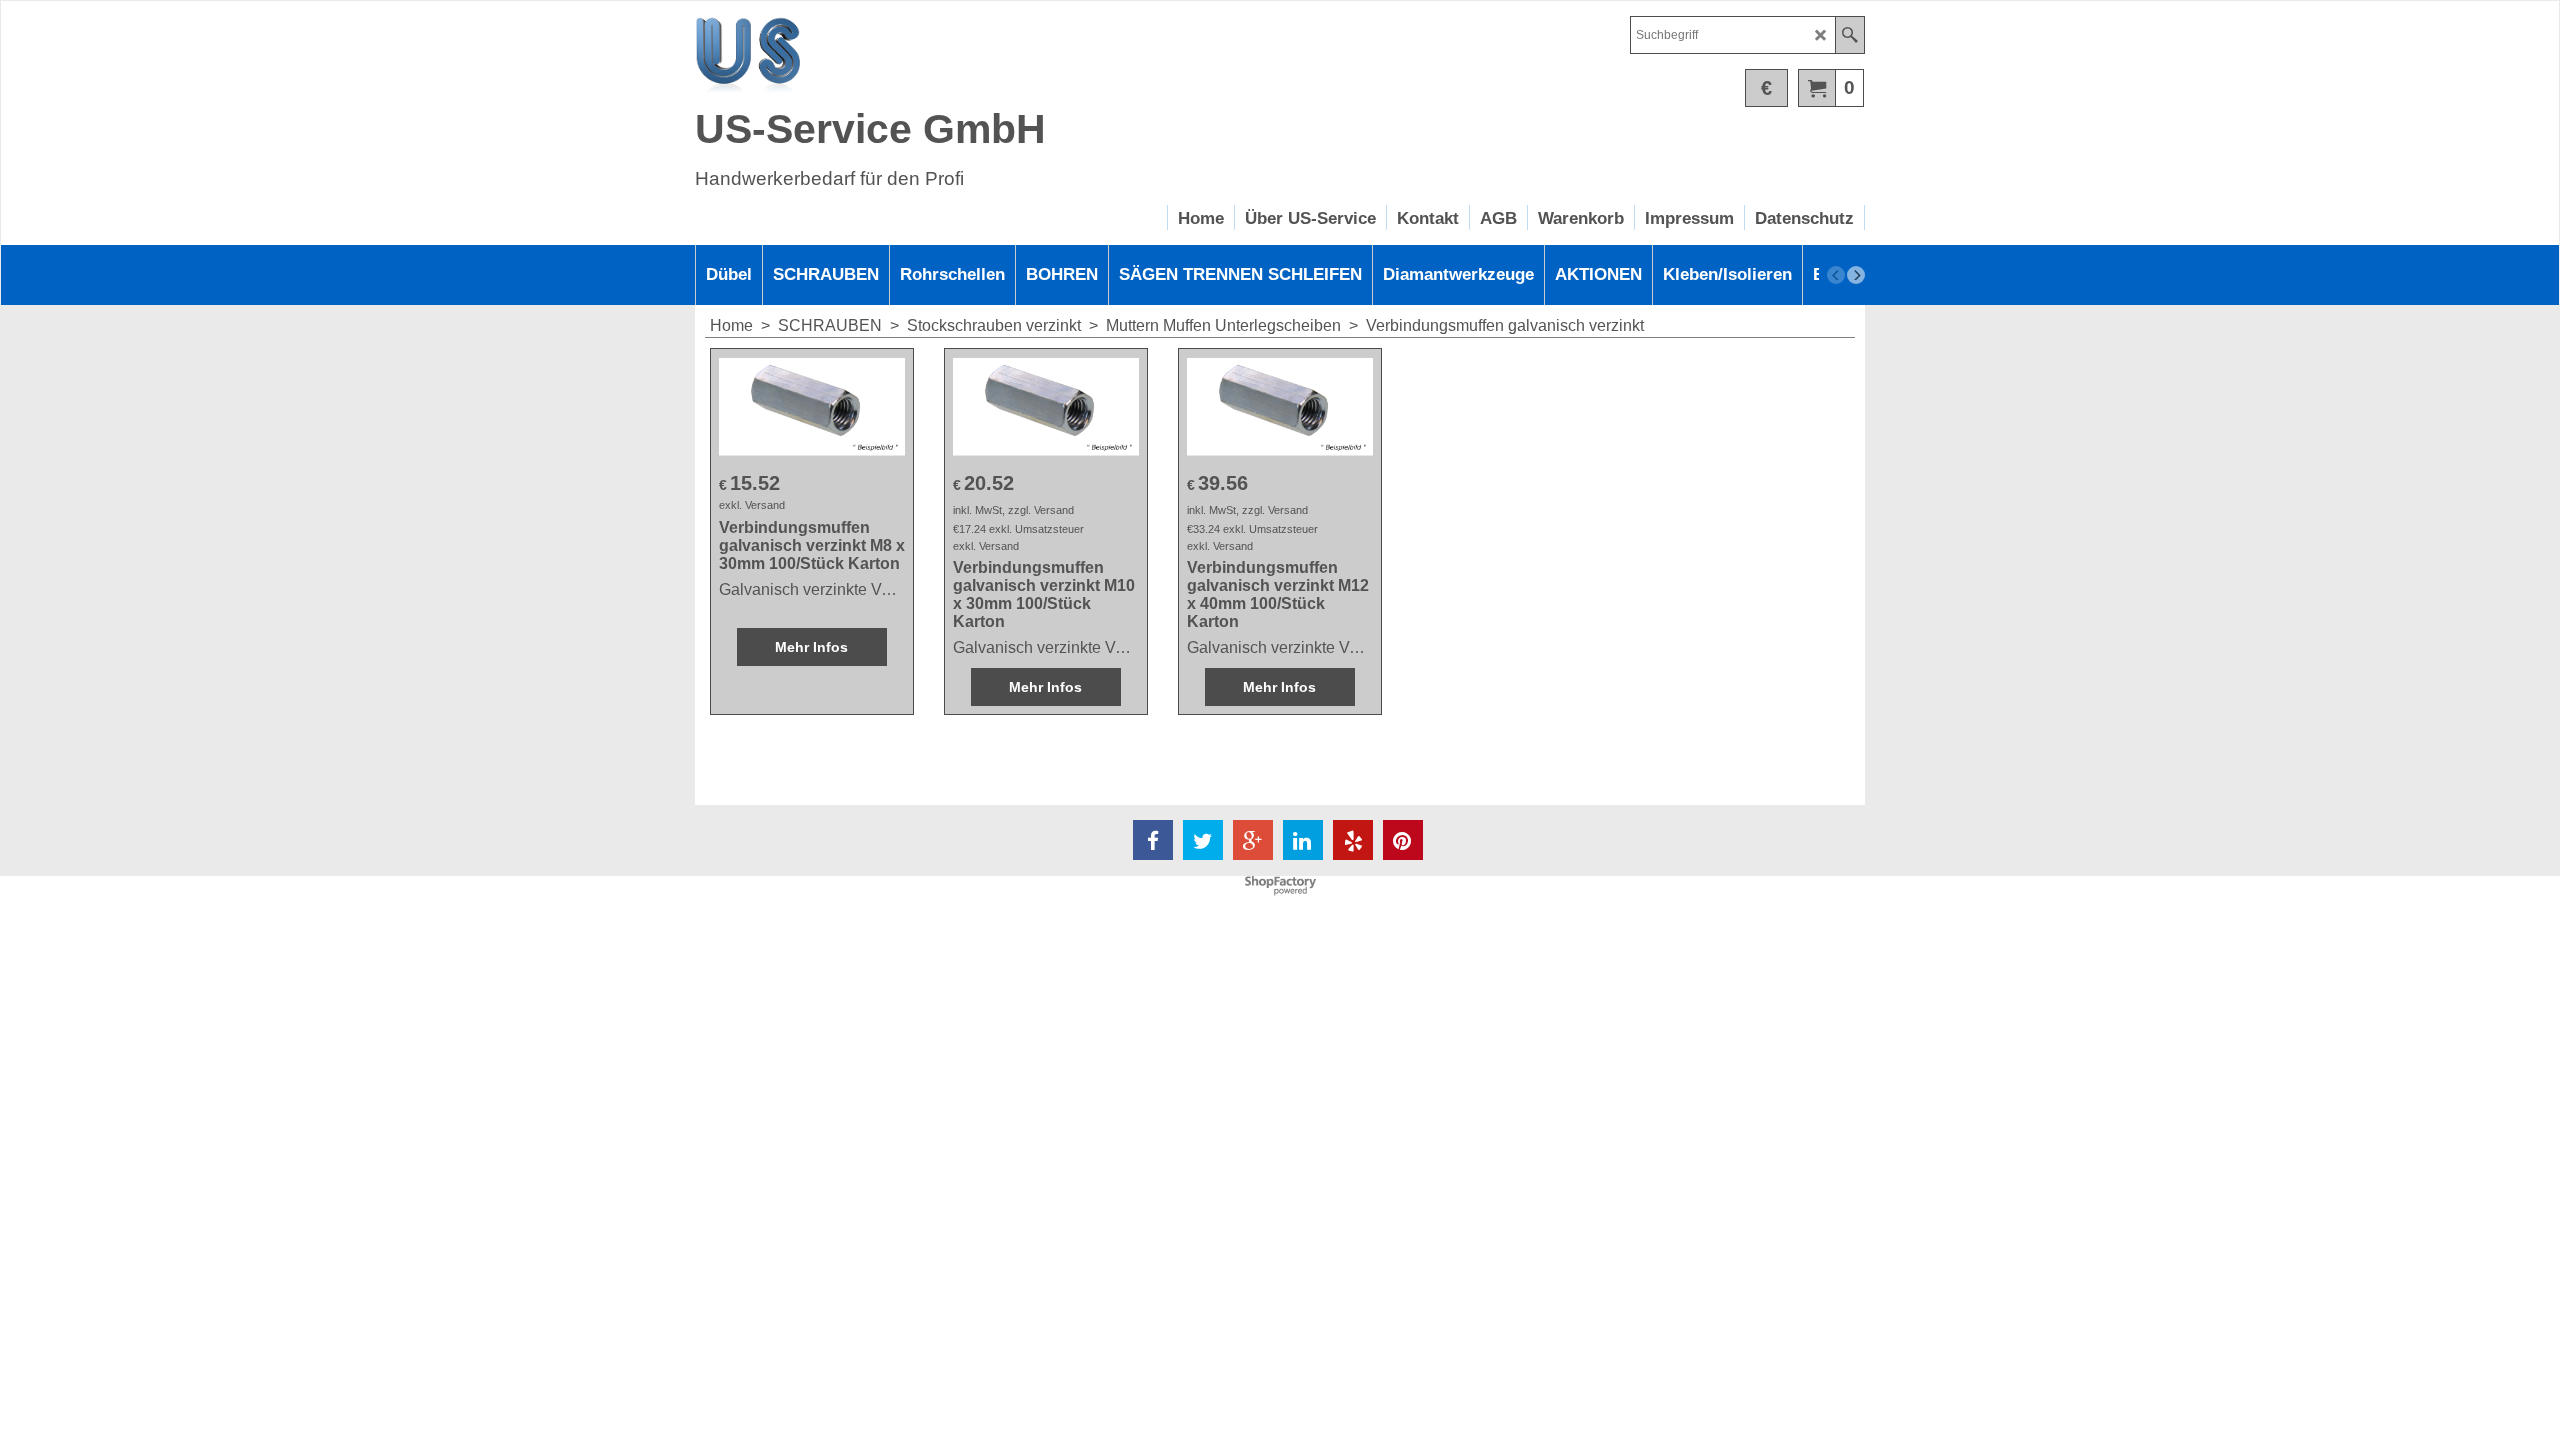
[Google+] (1253, 840)
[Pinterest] (1403, 840)
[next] (1856, 275)
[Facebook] (1153, 840)
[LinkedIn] (1303, 840)
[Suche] (1849, 35)
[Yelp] (1353, 840)
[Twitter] (1203, 840)
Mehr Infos (811, 647)
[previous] (1836, 275)
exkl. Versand (752, 505)
